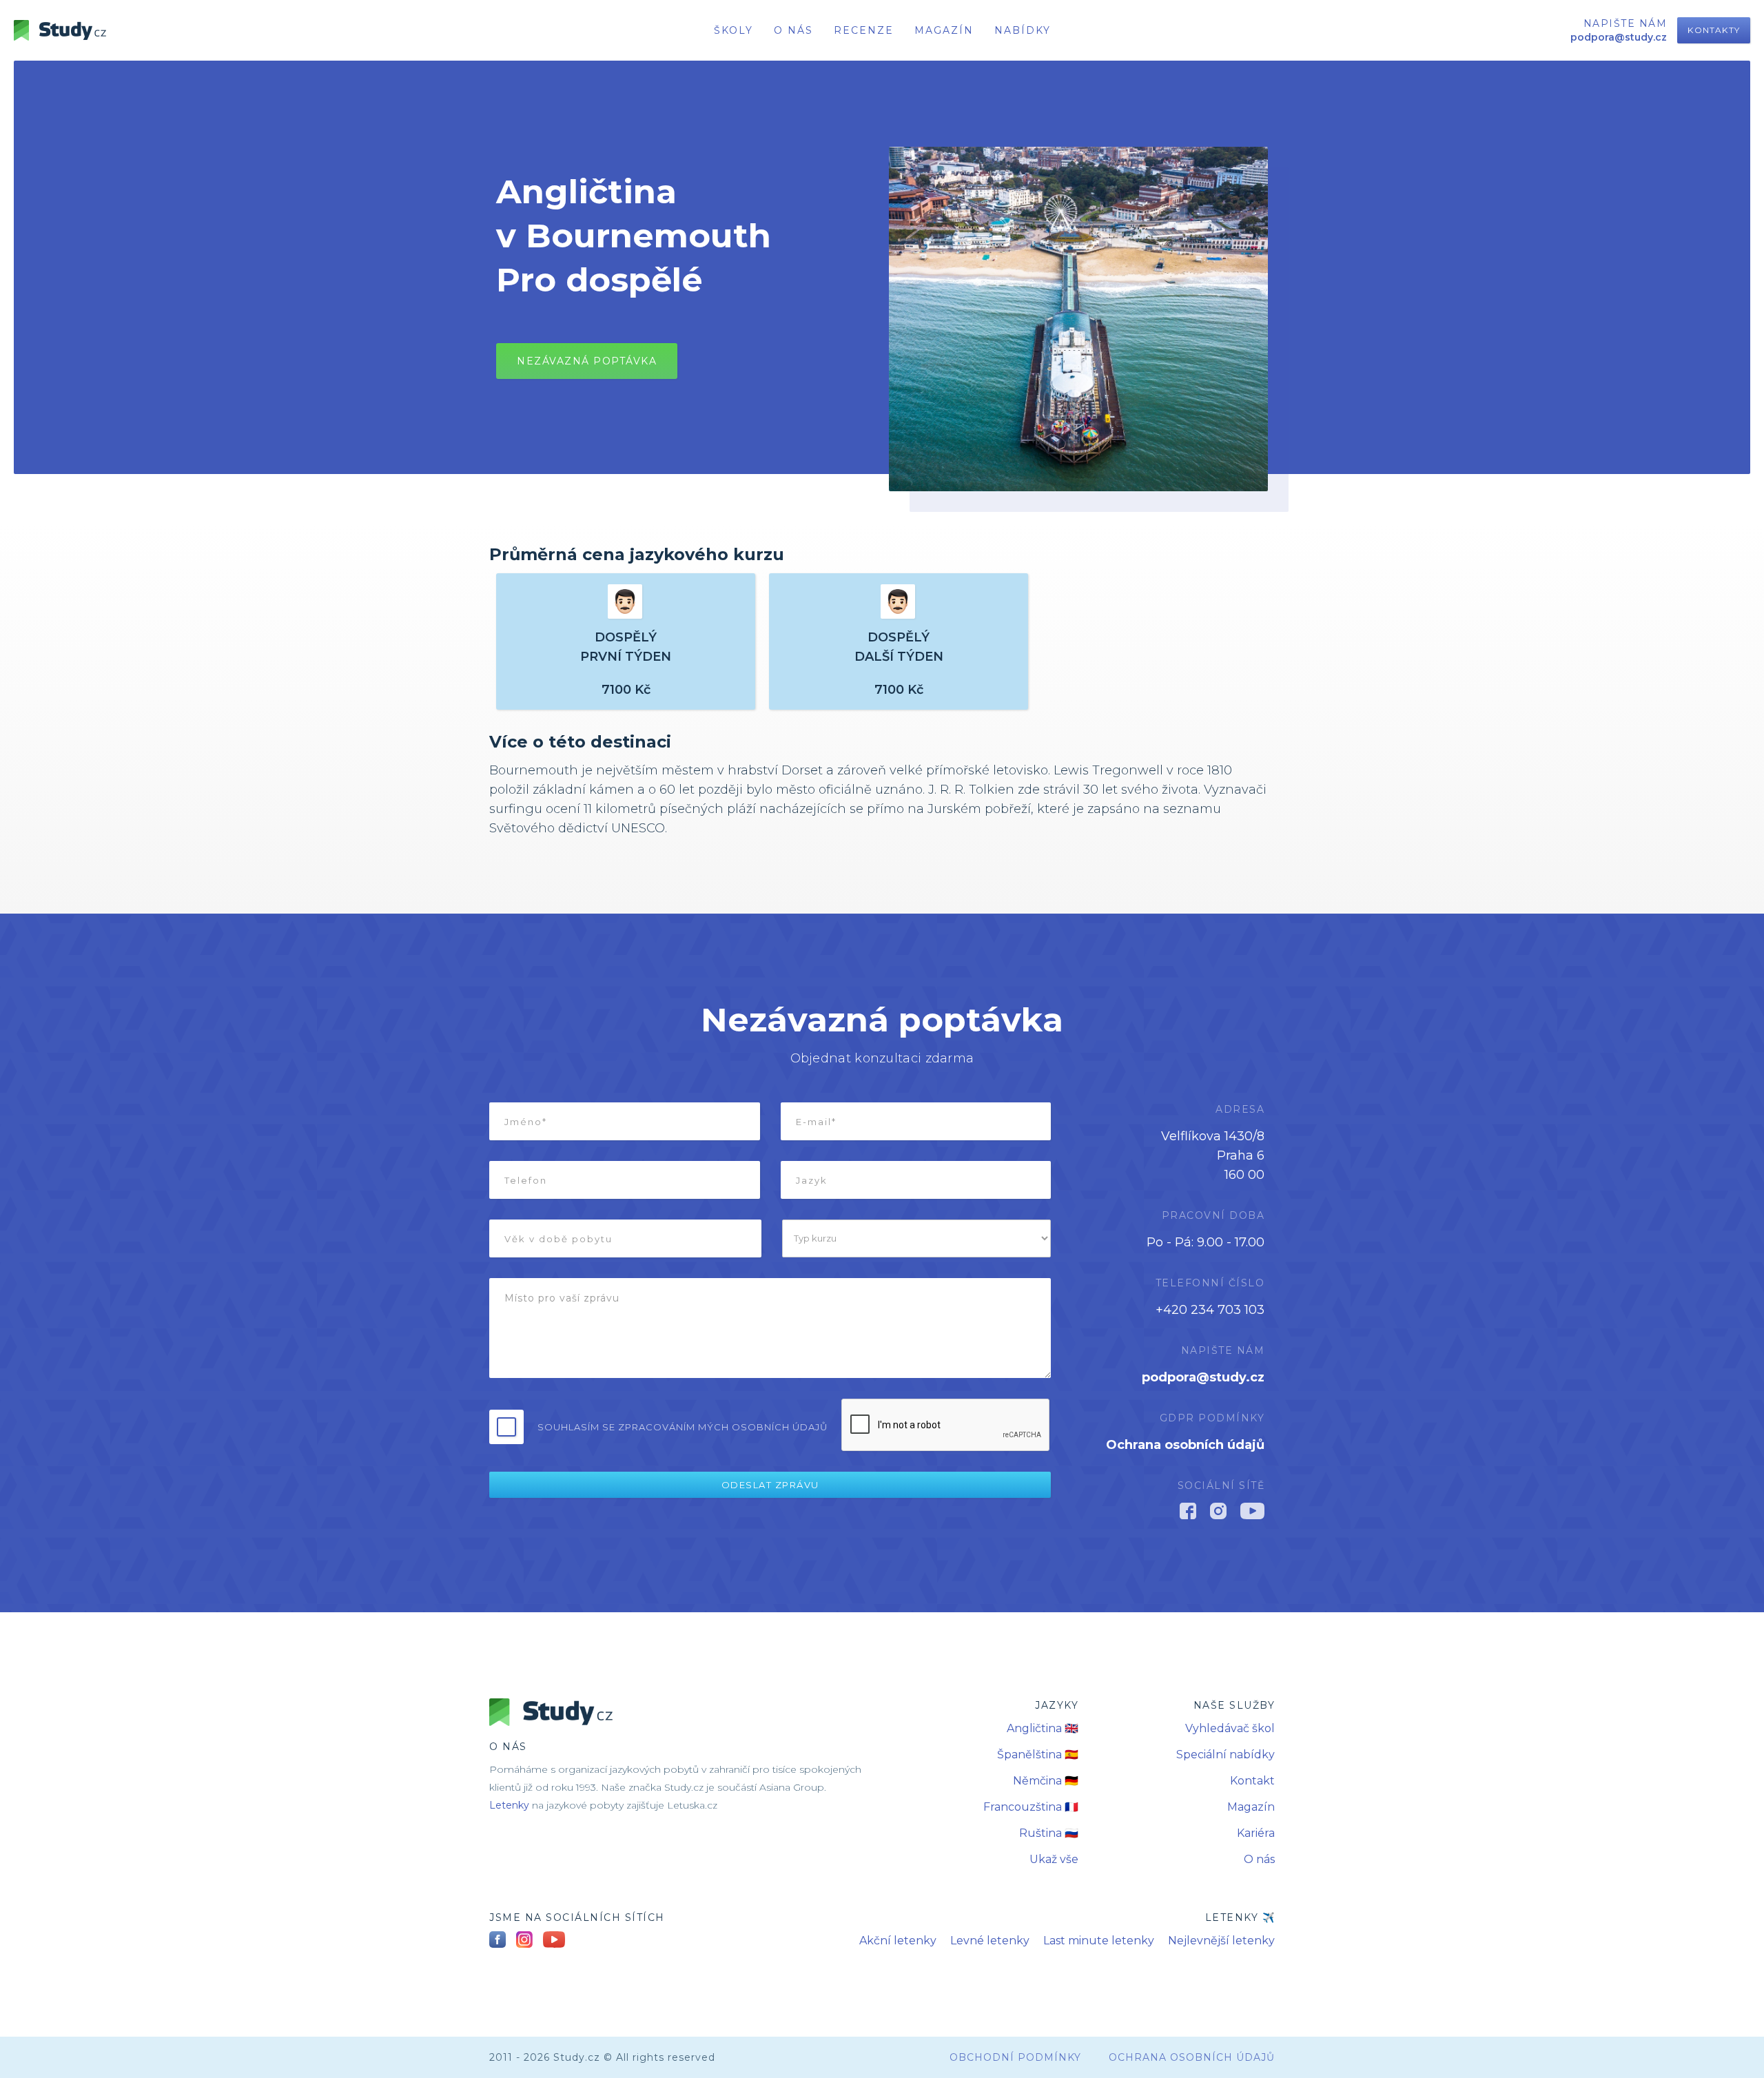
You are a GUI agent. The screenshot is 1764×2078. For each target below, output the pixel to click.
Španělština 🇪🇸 (1038, 1755)
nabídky (1023, 30)
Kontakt (1252, 1781)
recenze (864, 30)
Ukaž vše (1054, 1859)
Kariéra (1256, 1833)
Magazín (944, 30)
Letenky (509, 1805)
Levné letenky (990, 1941)
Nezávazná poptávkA (587, 361)
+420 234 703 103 (1210, 1310)
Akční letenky (898, 1941)
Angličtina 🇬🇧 (1043, 1728)
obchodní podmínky (1015, 2057)
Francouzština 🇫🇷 (1031, 1807)
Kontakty (1714, 30)
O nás (1259, 1859)
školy (734, 30)
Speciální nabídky (1225, 1755)
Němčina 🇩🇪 (1046, 1781)
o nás (793, 30)
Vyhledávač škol (1230, 1728)
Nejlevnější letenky (1221, 1941)
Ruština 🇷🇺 (1049, 1833)
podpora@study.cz (1203, 1377)
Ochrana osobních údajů (1185, 1445)
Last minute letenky (1099, 1941)
